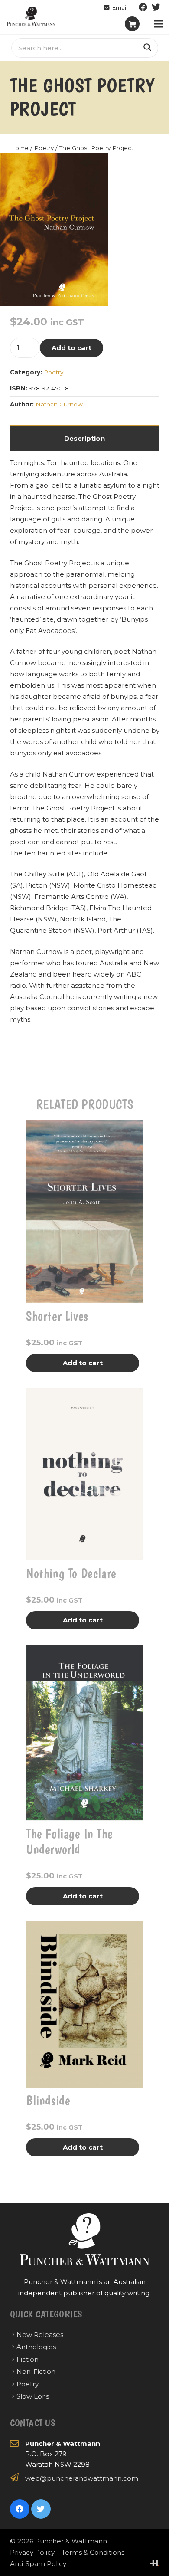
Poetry (44, 148)
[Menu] (158, 24)
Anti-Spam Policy (38, 2564)
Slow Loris (33, 2396)
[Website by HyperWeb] (155, 2563)
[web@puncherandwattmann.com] (115, 7)
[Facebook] (143, 7)
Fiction (28, 2359)
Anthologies (36, 2347)
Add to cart (71, 348)
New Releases (40, 2335)
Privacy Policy (32, 2552)
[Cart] (132, 24)
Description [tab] (84, 438)
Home (19, 148)
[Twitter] (156, 7)
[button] (95, 166)
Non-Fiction (36, 2371)
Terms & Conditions (93, 2552)
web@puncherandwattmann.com (82, 2478)
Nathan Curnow (59, 404)
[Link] (31, 16)
